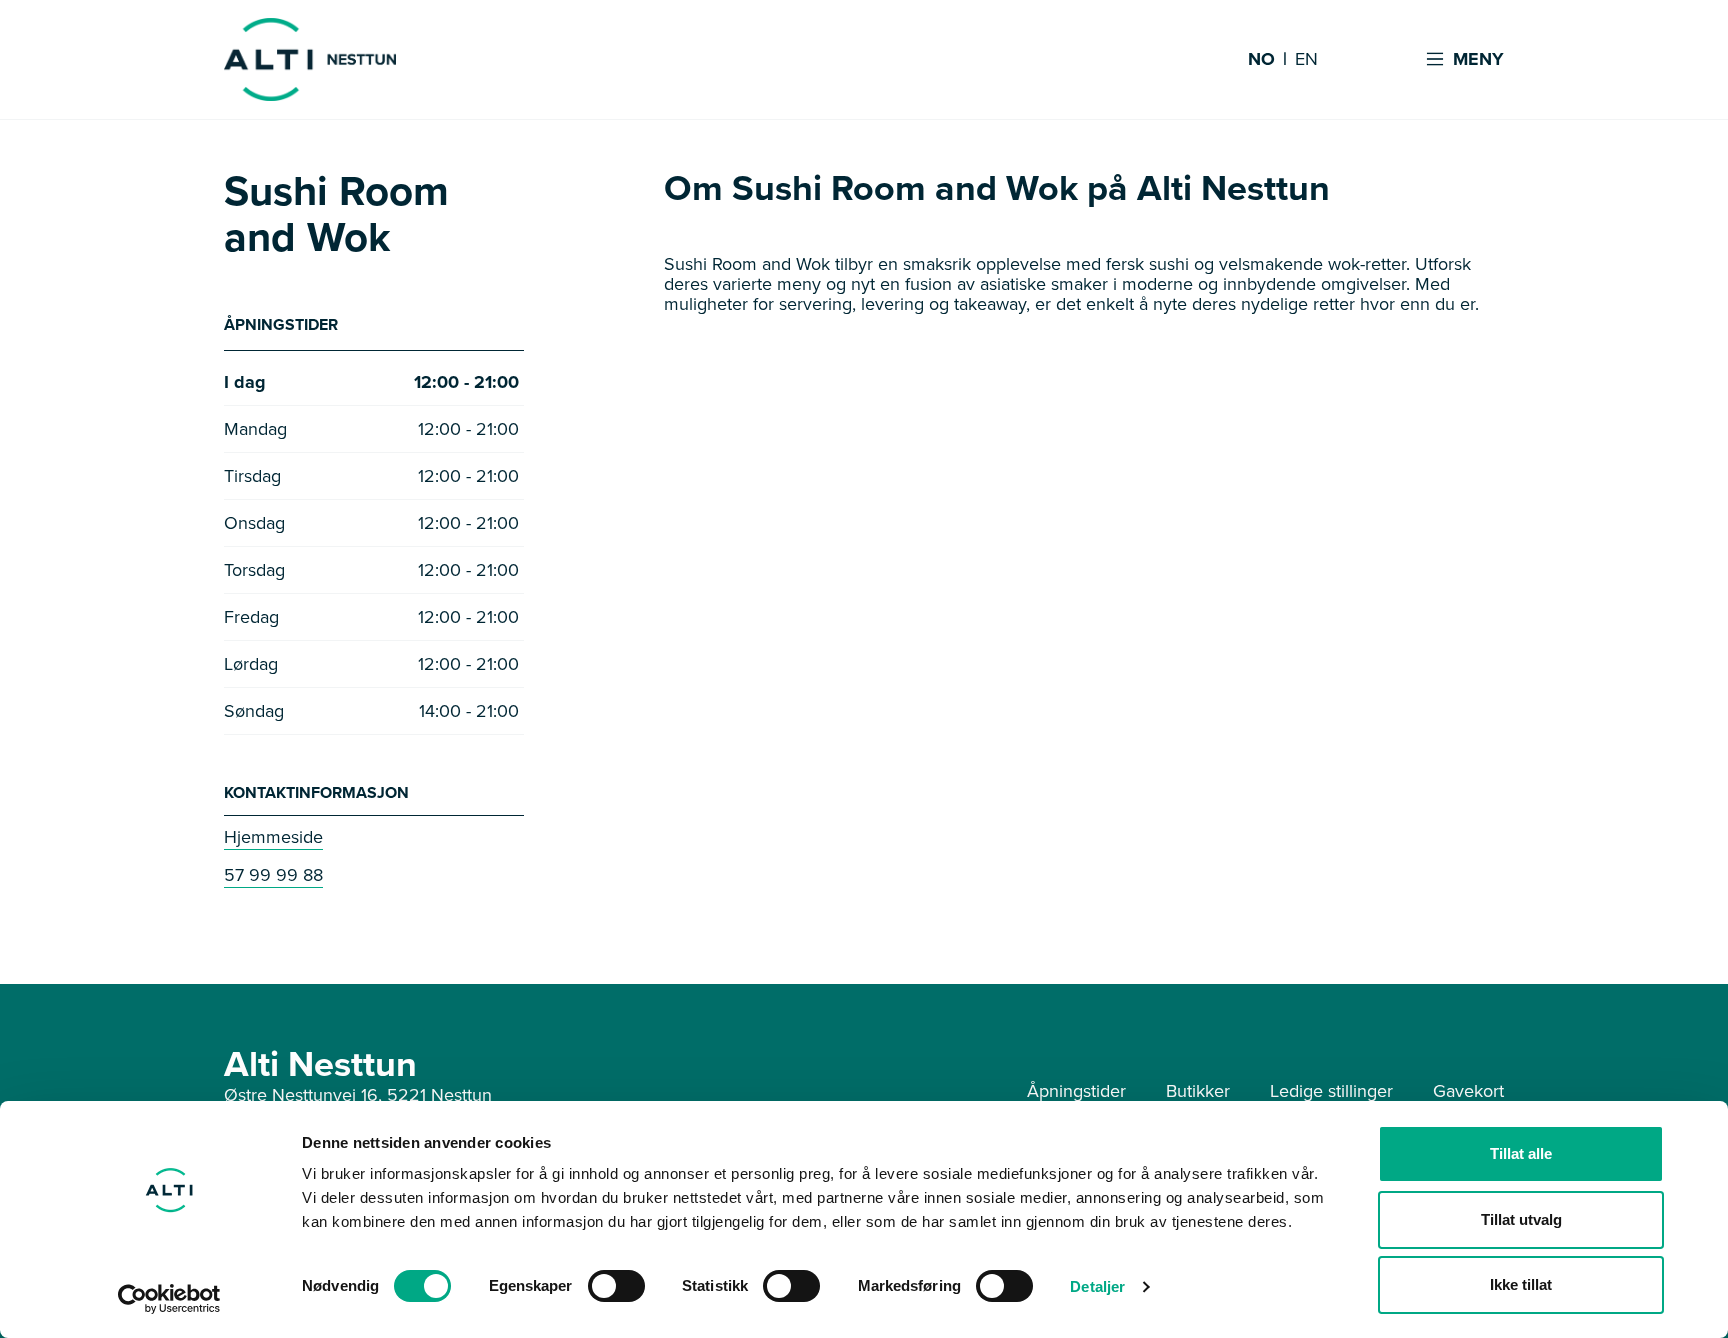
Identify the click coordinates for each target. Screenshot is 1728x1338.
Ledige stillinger (1331, 1091)
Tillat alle (1521, 1153)
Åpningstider (1076, 1091)
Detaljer (1097, 1286)
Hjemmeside (273, 837)
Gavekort (1468, 1091)
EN (1306, 60)
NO (1261, 60)
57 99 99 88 (273, 875)
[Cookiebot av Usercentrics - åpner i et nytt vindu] (169, 1299)
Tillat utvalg (1521, 1219)
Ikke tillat (1521, 1284)
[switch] (616, 1286)
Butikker (1198, 1091)
